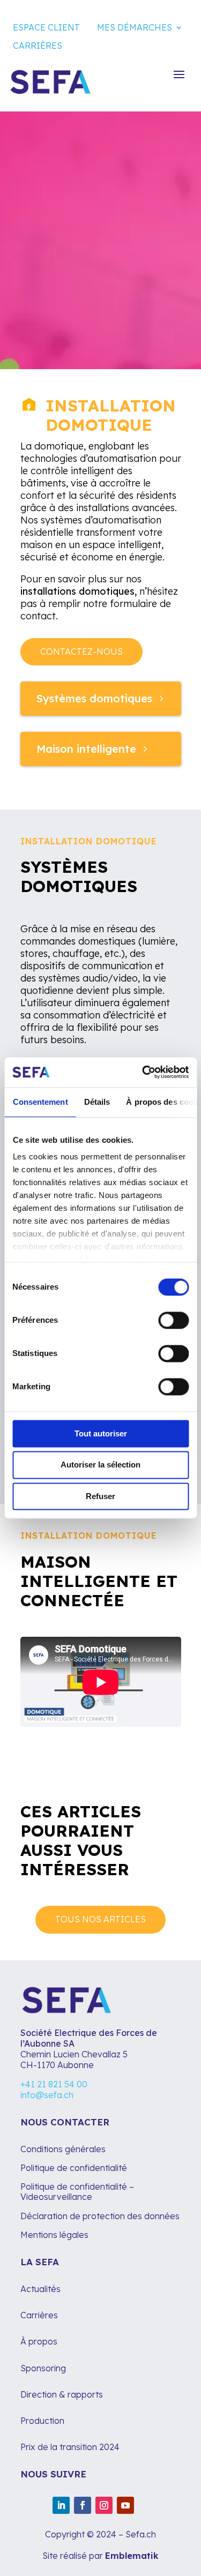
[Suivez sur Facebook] (83, 2505)
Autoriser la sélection (100, 1465)
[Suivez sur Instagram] (104, 2505)
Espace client (46, 27)
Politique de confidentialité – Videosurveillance (77, 2192)
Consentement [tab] (40, 1102)
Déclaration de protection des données (100, 2216)
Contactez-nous (81, 652)
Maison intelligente (86, 749)
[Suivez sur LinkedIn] (61, 2505)
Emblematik (132, 2556)
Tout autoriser (101, 1433)
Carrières (38, 46)
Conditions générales (63, 2149)
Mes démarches (135, 27)
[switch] (173, 1320)
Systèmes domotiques (94, 698)
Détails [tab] (97, 1102)
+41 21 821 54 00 (54, 2084)
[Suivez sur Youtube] (125, 2505)
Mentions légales (55, 2235)
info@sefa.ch (47, 2095)
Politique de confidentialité (74, 2168)
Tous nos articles (100, 1919)
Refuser (100, 1496)
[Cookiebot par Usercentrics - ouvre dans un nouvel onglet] (143, 1072)
